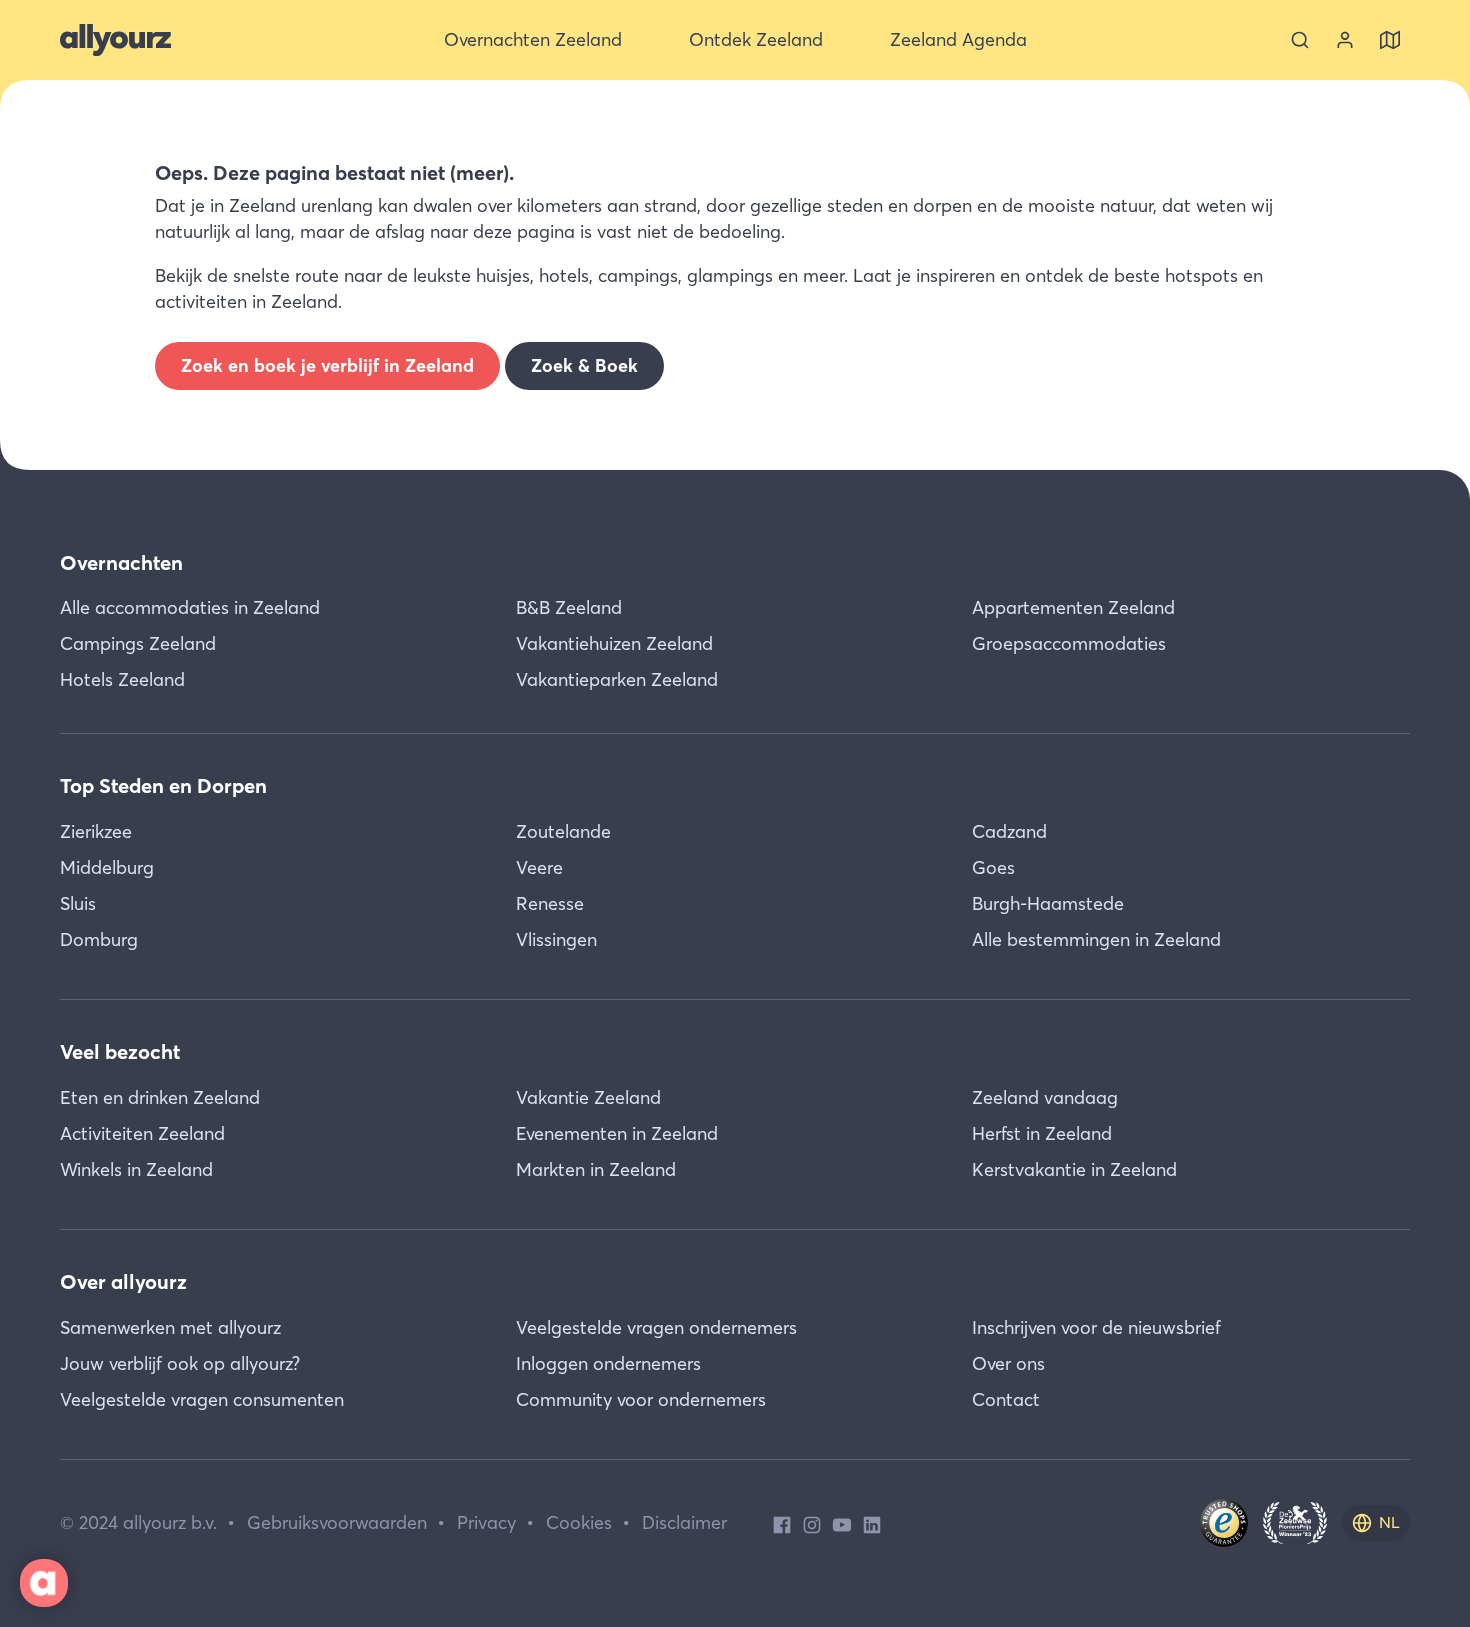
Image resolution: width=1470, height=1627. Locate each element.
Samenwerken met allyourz (170, 1327)
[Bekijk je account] (1345, 40)
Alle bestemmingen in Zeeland (1096, 939)
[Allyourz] (115, 40)
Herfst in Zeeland (1042, 1133)
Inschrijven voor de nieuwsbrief (1096, 1327)
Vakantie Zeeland (588, 1097)
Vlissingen (556, 939)
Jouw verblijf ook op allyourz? (180, 1363)
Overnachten (121, 562)
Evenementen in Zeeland (617, 1133)
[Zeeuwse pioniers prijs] (1295, 1523)
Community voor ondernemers (641, 1399)
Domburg (99, 939)
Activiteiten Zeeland (142, 1133)
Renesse (550, 903)
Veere (539, 867)
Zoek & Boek (584, 365)
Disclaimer (684, 1522)
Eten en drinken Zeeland (160, 1097)
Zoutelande (563, 831)
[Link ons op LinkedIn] (872, 1522)
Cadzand (1009, 831)
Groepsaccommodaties (1069, 643)
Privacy (486, 1522)
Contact (1006, 1399)
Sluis (78, 903)
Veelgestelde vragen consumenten (202, 1399)
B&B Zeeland (569, 607)
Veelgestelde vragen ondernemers (656, 1327)
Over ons (1008, 1363)
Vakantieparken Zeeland (617, 679)
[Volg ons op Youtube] (842, 1522)
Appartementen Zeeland (1073, 607)
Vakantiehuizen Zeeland (614, 643)
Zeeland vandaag (1045, 1097)
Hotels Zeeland (122, 679)
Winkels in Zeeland (136, 1169)
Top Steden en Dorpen (163, 785)
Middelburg (107, 867)
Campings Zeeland (138, 643)
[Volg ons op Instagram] (812, 1522)
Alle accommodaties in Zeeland (190, 607)
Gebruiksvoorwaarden (337, 1522)
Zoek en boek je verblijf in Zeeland (327, 365)
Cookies (579, 1522)
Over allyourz (123, 1281)
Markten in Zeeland (596, 1169)
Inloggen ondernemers (608, 1363)
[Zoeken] (1300, 40)
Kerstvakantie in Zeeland (1074, 1169)
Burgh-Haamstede (1048, 903)
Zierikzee (96, 831)
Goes (993, 867)
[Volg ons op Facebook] (782, 1522)
